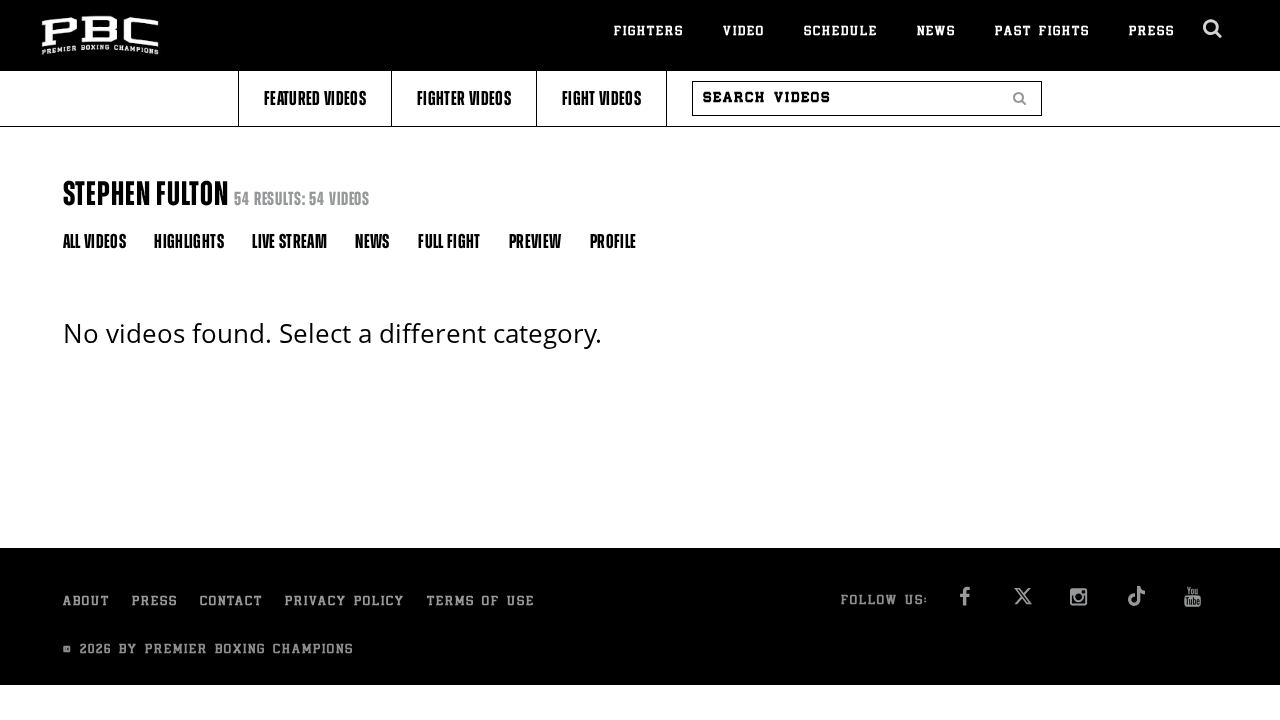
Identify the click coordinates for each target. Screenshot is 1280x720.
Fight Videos (601, 98)
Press (1152, 32)
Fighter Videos (464, 98)
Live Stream (289, 241)
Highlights (189, 241)
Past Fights (1042, 32)
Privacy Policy (345, 602)
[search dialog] (1213, 29)
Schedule (841, 32)
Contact (231, 602)
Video (744, 32)
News (936, 32)
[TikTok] (1137, 602)
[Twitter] (1023, 602)
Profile (613, 241)
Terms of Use (481, 602)
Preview (535, 241)
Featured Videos (315, 98)
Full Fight (449, 241)
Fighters (649, 32)
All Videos (95, 241)
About (86, 602)
